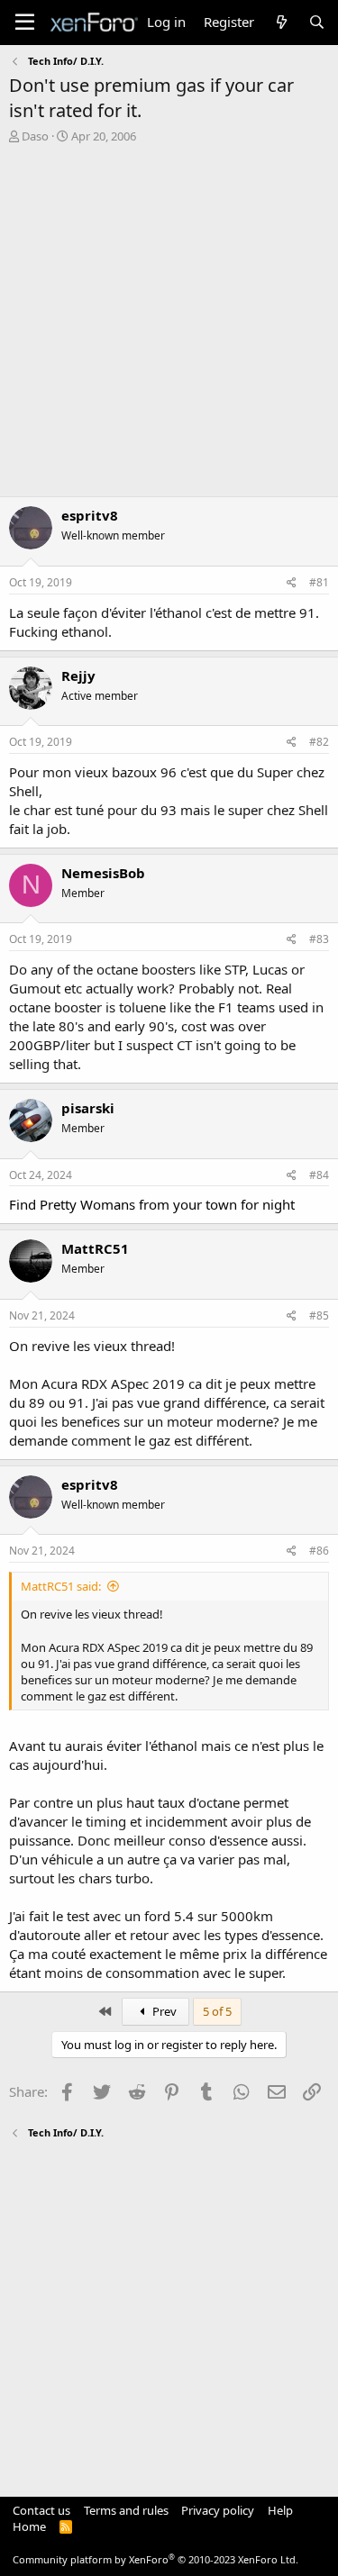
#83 (319, 939)
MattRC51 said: (61, 1586)
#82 (319, 742)
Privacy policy (218, 2510)
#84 (319, 1175)
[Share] (292, 583)
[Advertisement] (169, 322)
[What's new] (281, 22)
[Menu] (25, 23)
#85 (319, 1315)
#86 (319, 1551)
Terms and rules (126, 2510)
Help (280, 2510)
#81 (319, 582)
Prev (163, 2011)
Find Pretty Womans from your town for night (152, 1204)
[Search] (317, 22)
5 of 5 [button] (217, 2011)
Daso (35, 136)
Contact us (41, 2510)
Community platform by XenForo (155, 2559)
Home (29, 2526)
